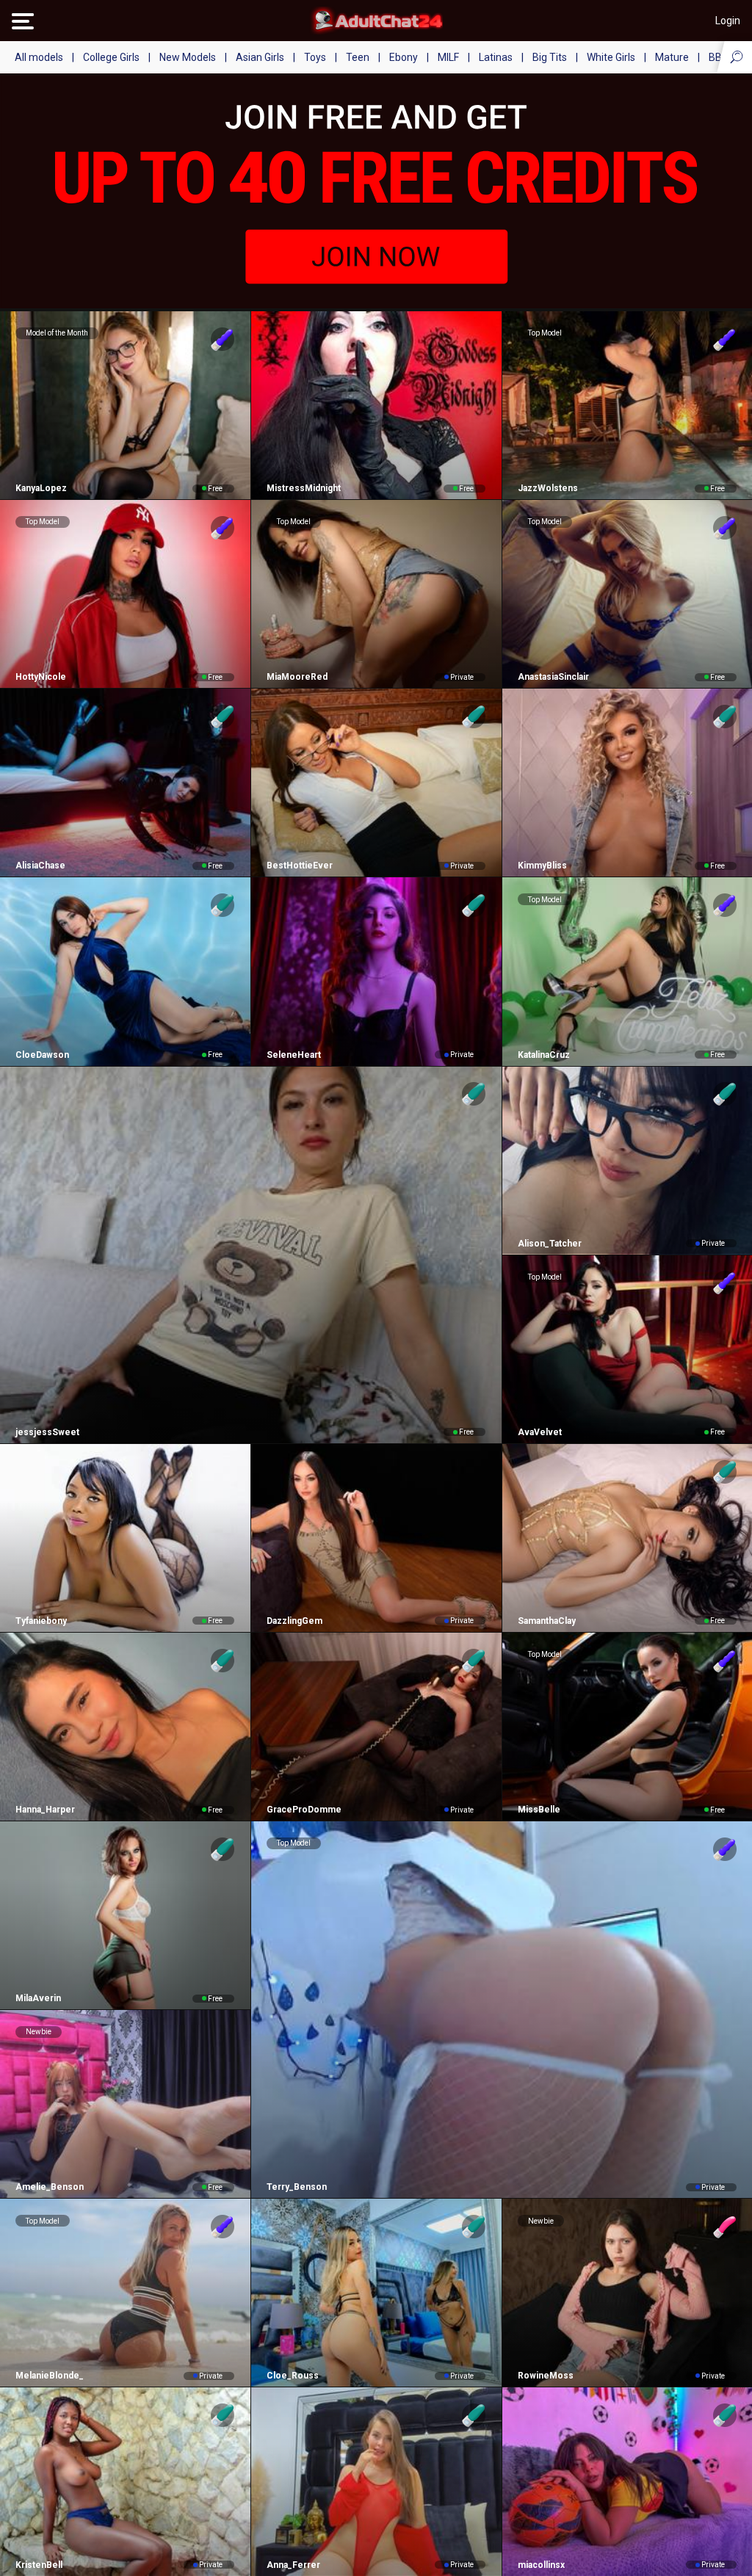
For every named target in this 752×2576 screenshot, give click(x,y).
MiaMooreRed (297, 677)
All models (39, 57)
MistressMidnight (304, 488)
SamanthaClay (547, 1621)
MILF (448, 57)
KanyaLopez (41, 488)
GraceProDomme (304, 1810)
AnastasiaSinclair (553, 677)
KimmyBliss (542, 866)
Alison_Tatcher (550, 1244)
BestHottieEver (300, 866)
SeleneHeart (294, 1055)
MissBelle (539, 1810)
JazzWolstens (548, 488)
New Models (188, 57)
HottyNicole (41, 677)
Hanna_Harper (45, 1810)
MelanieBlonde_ (50, 2376)
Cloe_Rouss (293, 2376)
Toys (315, 57)
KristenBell (39, 2565)
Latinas (496, 57)
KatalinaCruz (544, 1055)
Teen (358, 57)
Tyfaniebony (41, 1621)
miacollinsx (541, 2565)
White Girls (611, 57)
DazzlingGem (294, 1621)
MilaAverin (38, 1998)
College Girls (111, 57)
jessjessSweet (47, 1432)
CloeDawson (42, 1055)
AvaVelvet (540, 1432)
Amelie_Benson (50, 2187)
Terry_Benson (297, 2187)
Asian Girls (260, 57)
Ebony (404, 57)
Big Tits (550, 57)
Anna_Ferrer (293, 2565)
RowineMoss (546, 2376)
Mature (672, 57)
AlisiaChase (40, 866)
